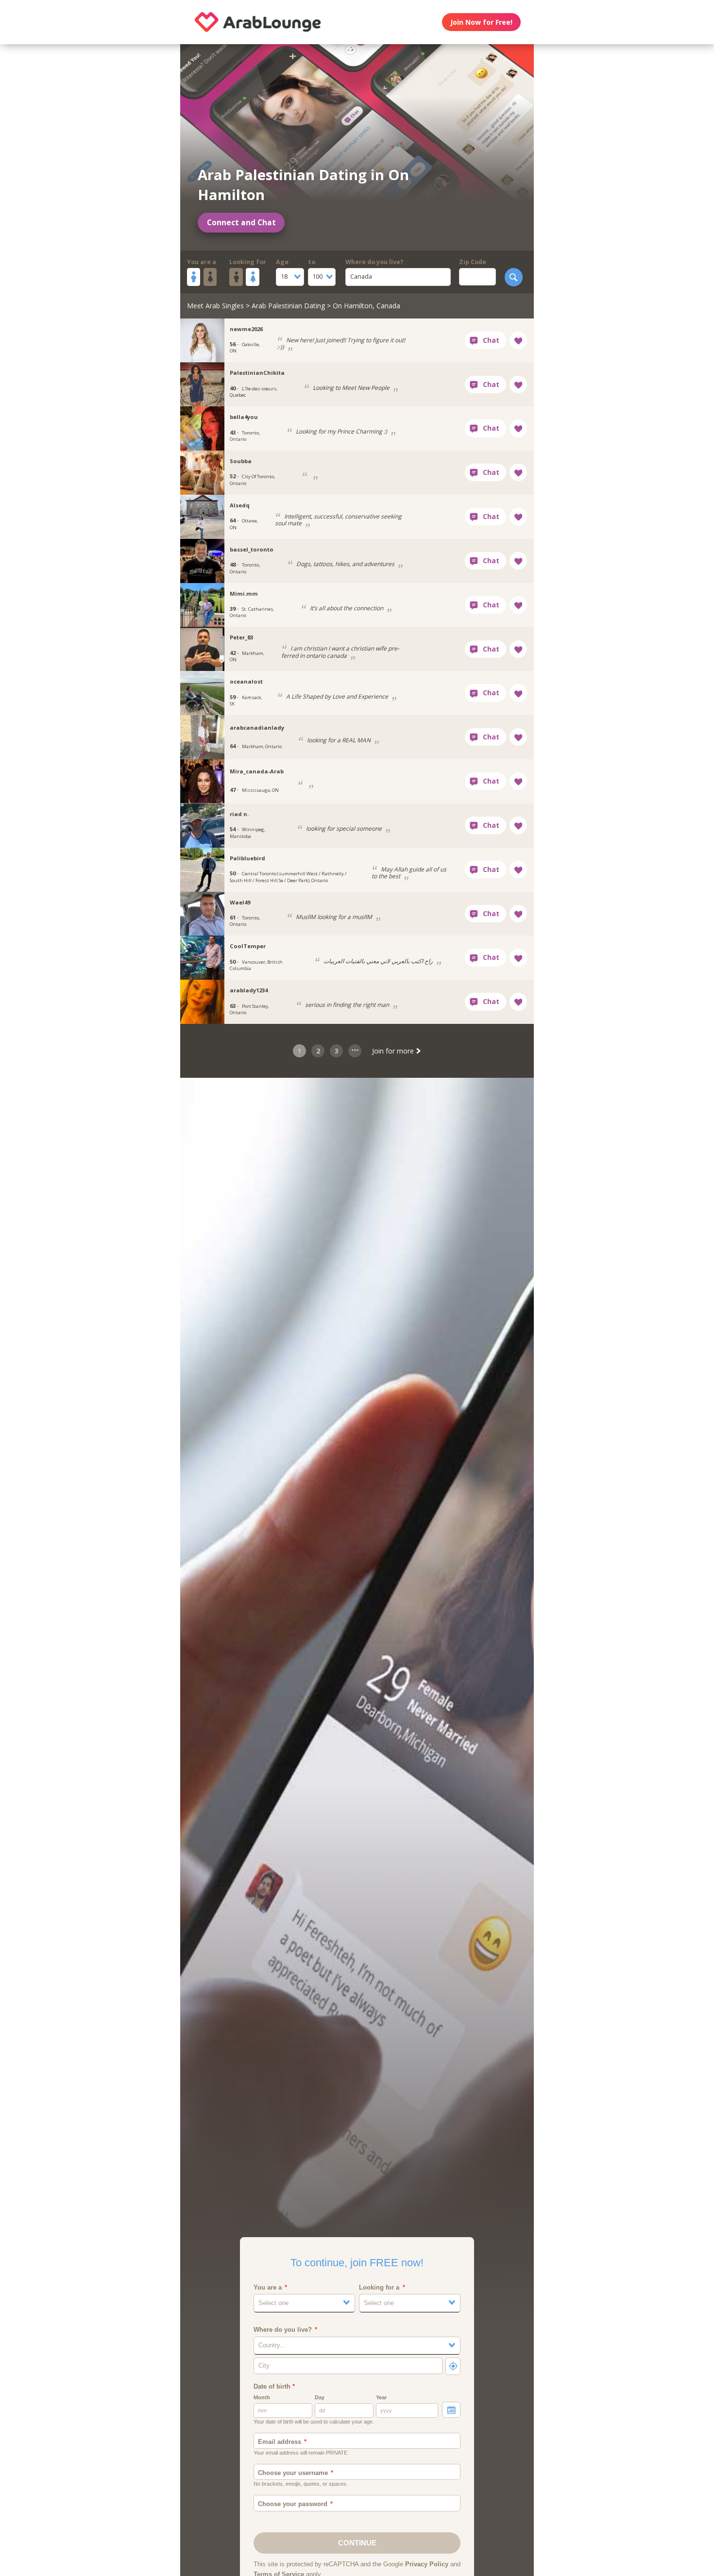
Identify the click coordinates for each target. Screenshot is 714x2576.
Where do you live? (374, 262)
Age (282, 262)
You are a (202, 262)
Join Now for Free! (481, 22)
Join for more (394, 1051)
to (312, 262)
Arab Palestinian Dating (288, 306)
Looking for (248, 262)
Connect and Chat (241, 223)
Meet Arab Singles (215, 306)
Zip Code (473, 262)
